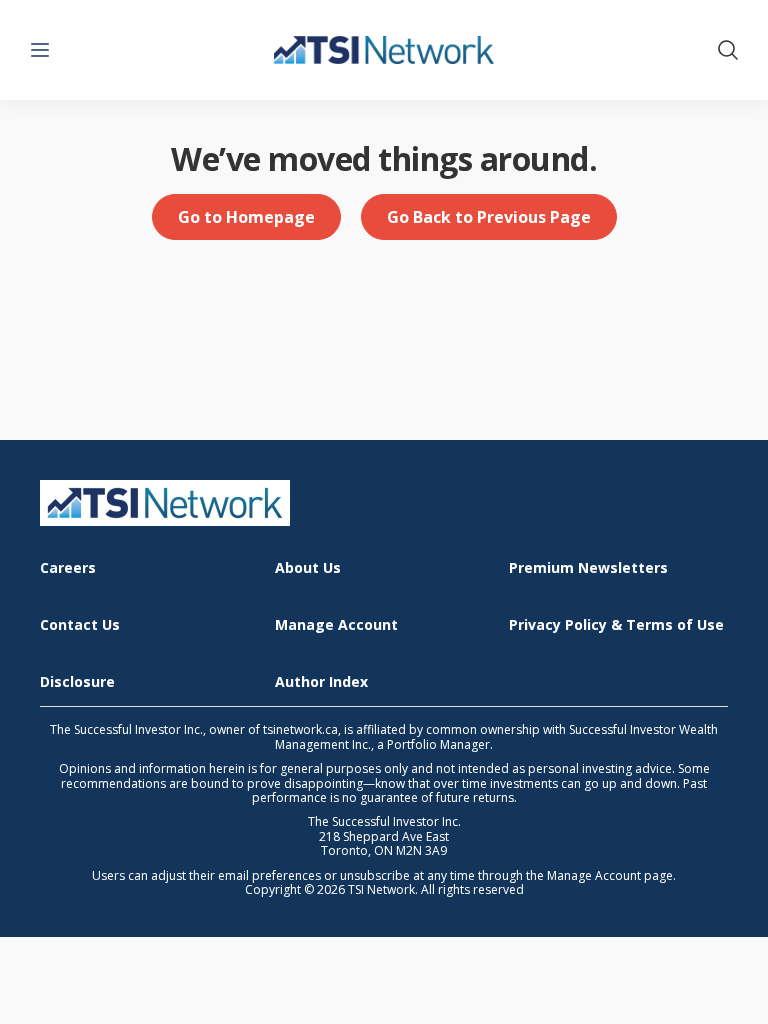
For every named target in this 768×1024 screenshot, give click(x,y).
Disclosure (77, 682)
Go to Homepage (246, 217)
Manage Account (336, 625)
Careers (68, 568)
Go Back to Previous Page (489, 217)
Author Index (321, 682)
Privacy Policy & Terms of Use (616, 625)
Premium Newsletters (588, 568)
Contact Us (80, 625)
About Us (308, 568)
